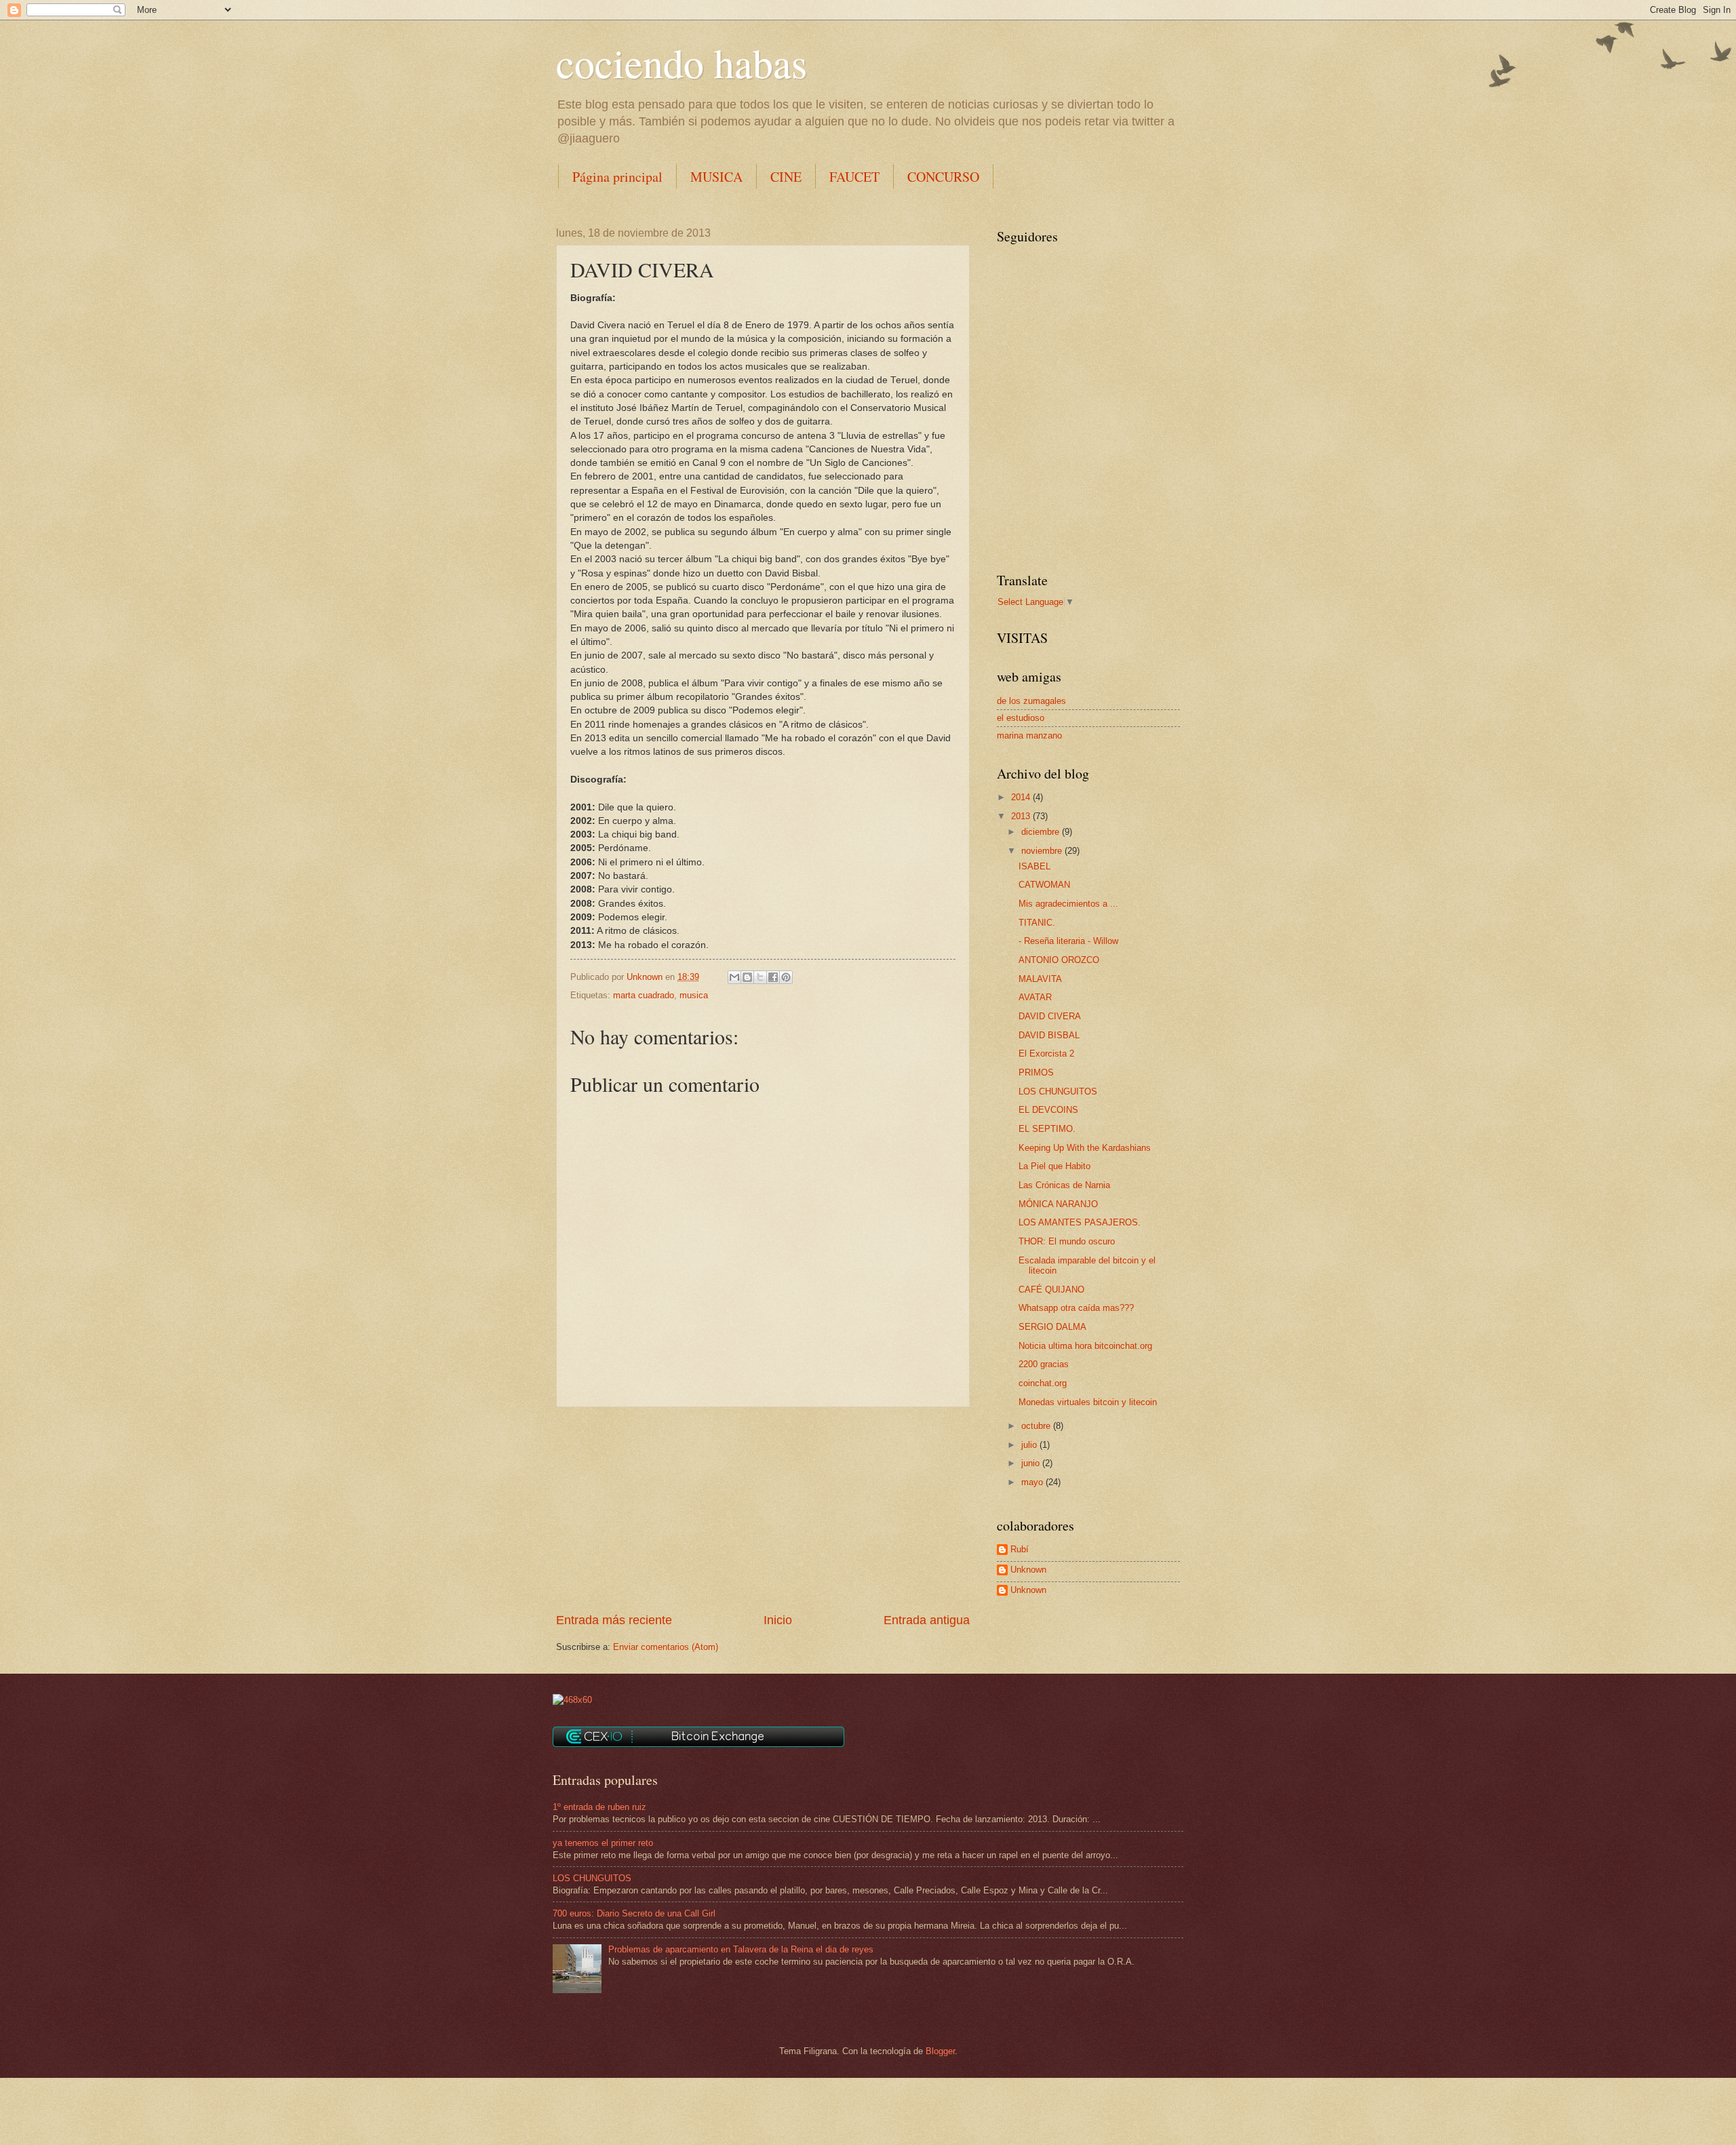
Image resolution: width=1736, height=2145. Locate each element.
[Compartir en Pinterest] (786, 977)
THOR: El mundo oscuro (1067, 1241)
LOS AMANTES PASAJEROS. (1080, 1222)
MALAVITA (1040, 979)
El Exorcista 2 (1046, 1054)
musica (694, 995)
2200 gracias (1044, 1364)
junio (1032, 1463)
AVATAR (1035, 997)
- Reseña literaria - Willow (1068, 941)
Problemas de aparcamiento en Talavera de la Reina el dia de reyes (741, 1949)
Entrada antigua (927, 1620)
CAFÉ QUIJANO (1051, 1290)
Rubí (1020, 1549)
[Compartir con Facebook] (773, 977)
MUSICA (716, 177)
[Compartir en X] (760, 977)
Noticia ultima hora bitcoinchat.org (1085, 1346)
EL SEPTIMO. (1047, 1129)
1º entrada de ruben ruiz (599, 1807)
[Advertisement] (763, 1510)
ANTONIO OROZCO (1059, 960)
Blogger (940, 2051)
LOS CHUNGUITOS (1058, 1091)
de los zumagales (1031, 701)
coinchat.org (1043, 1383)
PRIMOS (1036, 1072)
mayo (1033, 1482)
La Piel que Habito (1054, 1166)
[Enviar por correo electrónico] (734, 977)
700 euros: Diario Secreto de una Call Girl (634, 1913)
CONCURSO (943, 177)
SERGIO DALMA (1052, 1327)
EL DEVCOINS (1048, 1110)
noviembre (1043, 851)
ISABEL (1034, 866)
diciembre (1042, 832)
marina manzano (1029, 735)
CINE (786, 177)
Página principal (617, 177)
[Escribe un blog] (747, 977)
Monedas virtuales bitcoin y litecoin (1088, 1402)
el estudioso (1021, 718)
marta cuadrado (644, 995)
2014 (1022, 797)
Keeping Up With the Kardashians (1085, 1148)
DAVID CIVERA (1050, 1016)
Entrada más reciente (614, 1620)
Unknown (1028, 1570)
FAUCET (854, 177)
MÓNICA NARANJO (1058, 1204)
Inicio (778, 1620)
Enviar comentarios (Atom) (666, 1647)
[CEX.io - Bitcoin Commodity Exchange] (698, 1744)
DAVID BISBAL (1049, 1035)
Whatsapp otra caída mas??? (1076, 1308)
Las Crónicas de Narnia (1064, 1185)
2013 (1022, 816)
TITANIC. (1037, 923)
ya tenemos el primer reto (603, 1843)
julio (1030, 1445)
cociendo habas (682, 62)
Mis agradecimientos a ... (1068, 904)
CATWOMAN (1044, 885)
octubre (1037, 1426)
